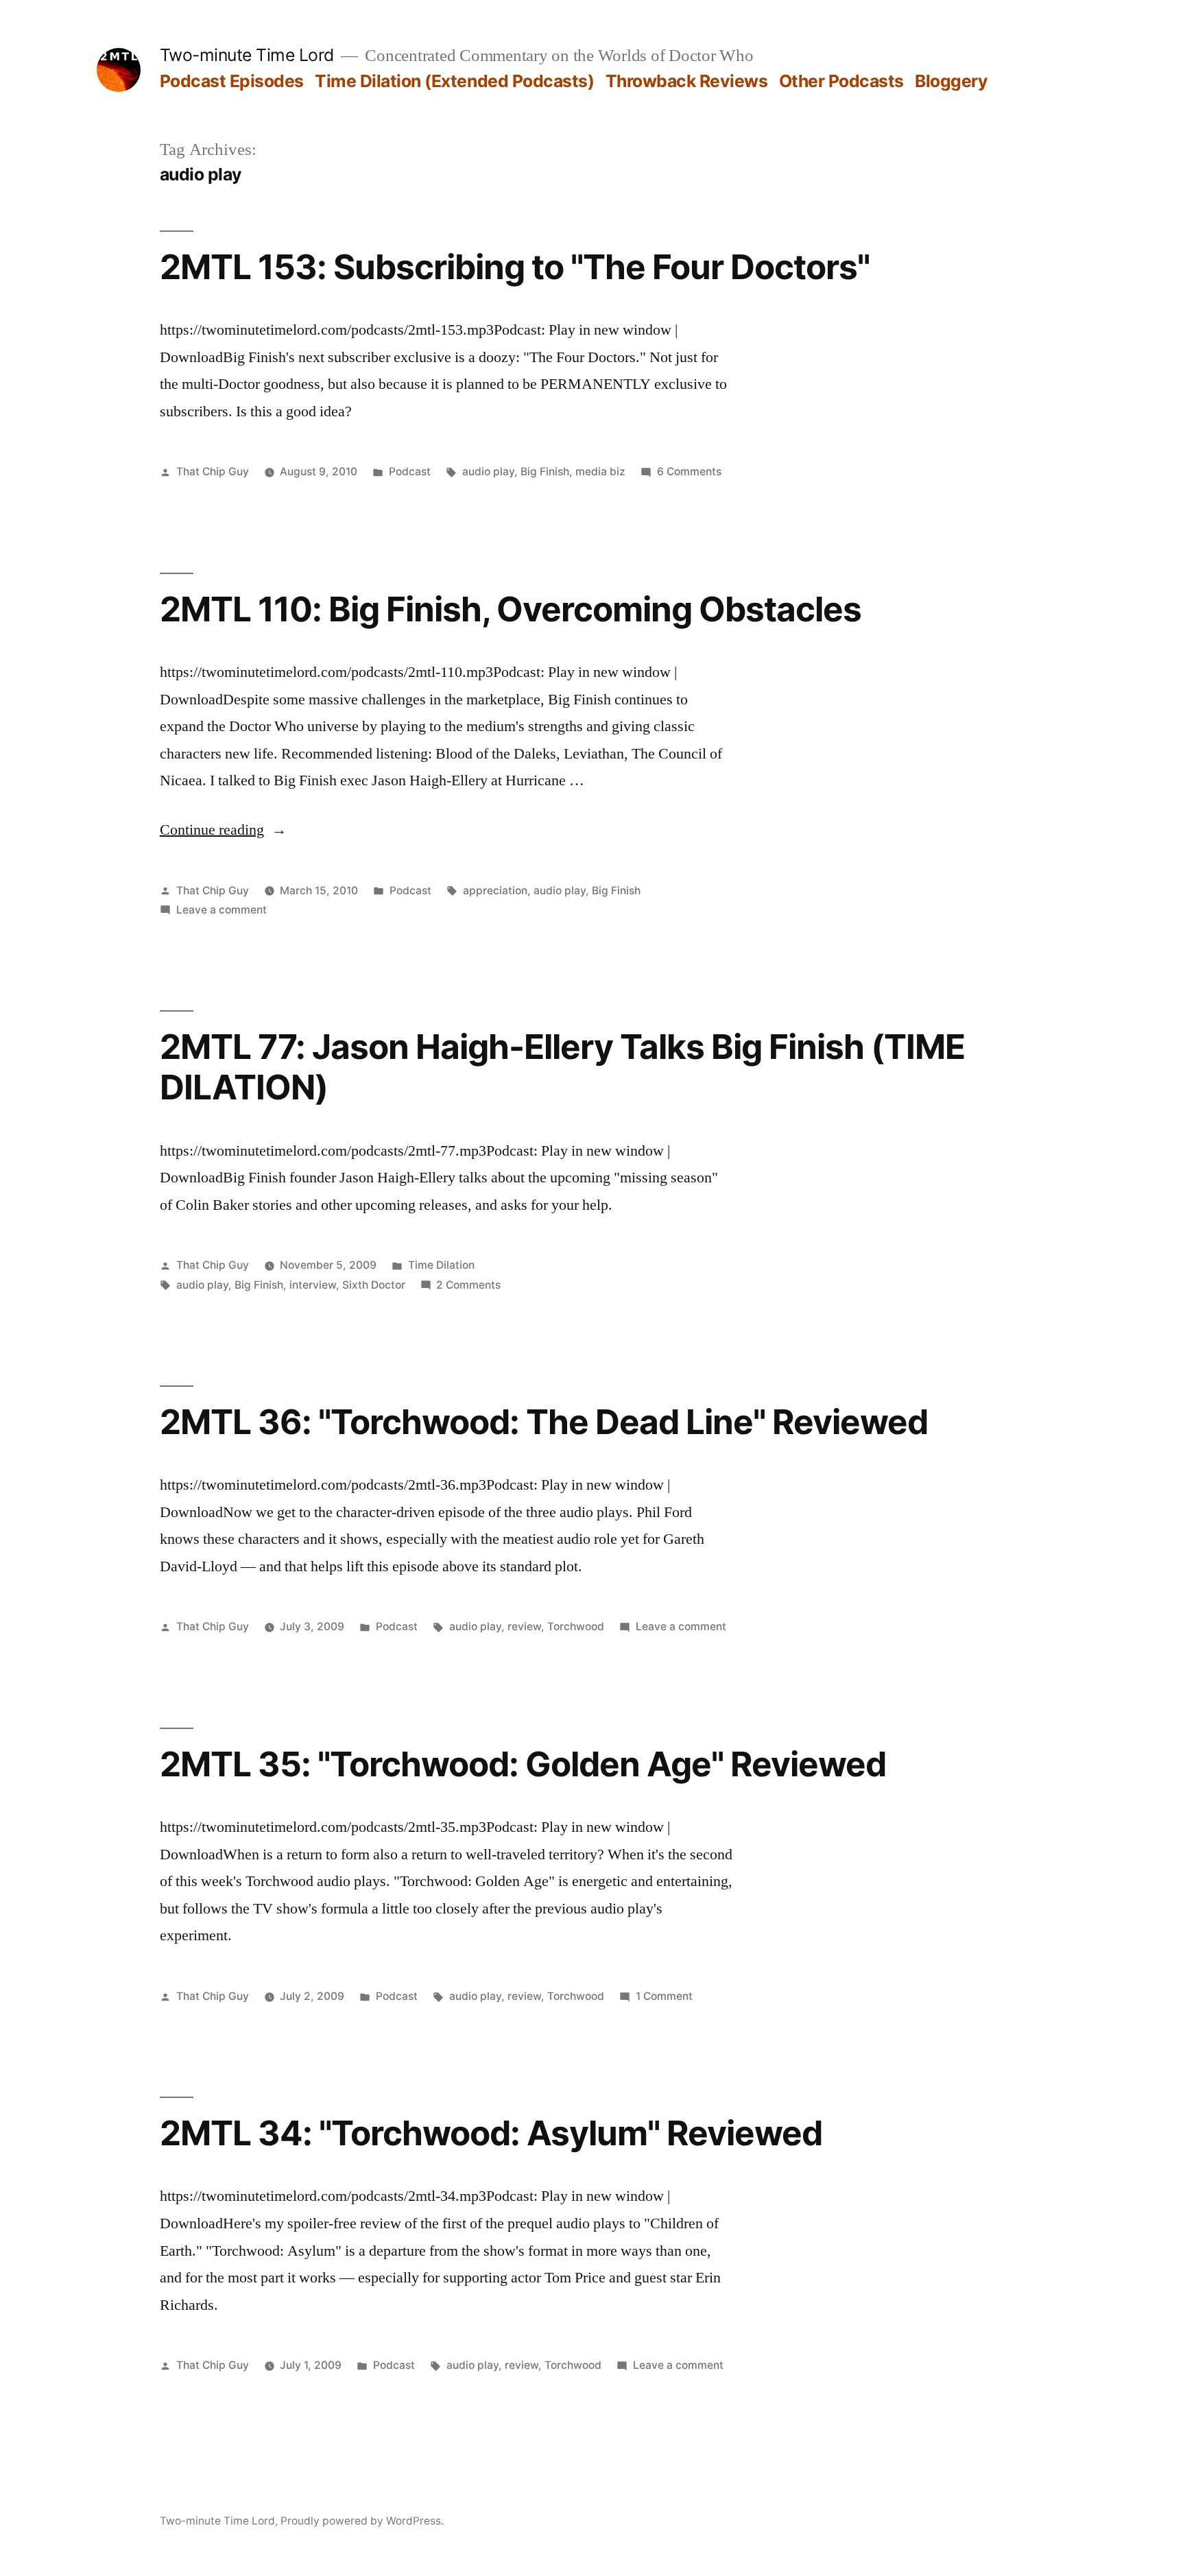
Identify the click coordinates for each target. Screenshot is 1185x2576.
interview (313, 1285)
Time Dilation (441, 1265)
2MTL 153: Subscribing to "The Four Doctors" (515, 267)
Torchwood (576, 1626)
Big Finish (545, 472)
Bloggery (951, 81)
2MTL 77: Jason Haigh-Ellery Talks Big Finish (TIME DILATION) (563, 1067)
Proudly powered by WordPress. (362, 2521)
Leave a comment (222, 910)
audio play (488, 472)
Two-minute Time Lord (247, 55)
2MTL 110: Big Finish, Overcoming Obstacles (511, 609)
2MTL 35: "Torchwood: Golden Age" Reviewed (523, 1764)
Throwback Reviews (687, 81)
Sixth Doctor (374, 1285)
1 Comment (664, 1996)
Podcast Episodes (232, 81)
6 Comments (689, 472)
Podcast (410, 472)
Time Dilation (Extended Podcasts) (454, 81)
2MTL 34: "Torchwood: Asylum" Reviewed (491, 2133)
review (524, 1626)
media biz (600, 472)
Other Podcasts (841, 81)
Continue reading (223, 830)
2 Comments (468, 1285)
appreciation (495, 891)
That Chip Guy (213, 472)
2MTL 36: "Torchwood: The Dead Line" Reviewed (544, 1422)
